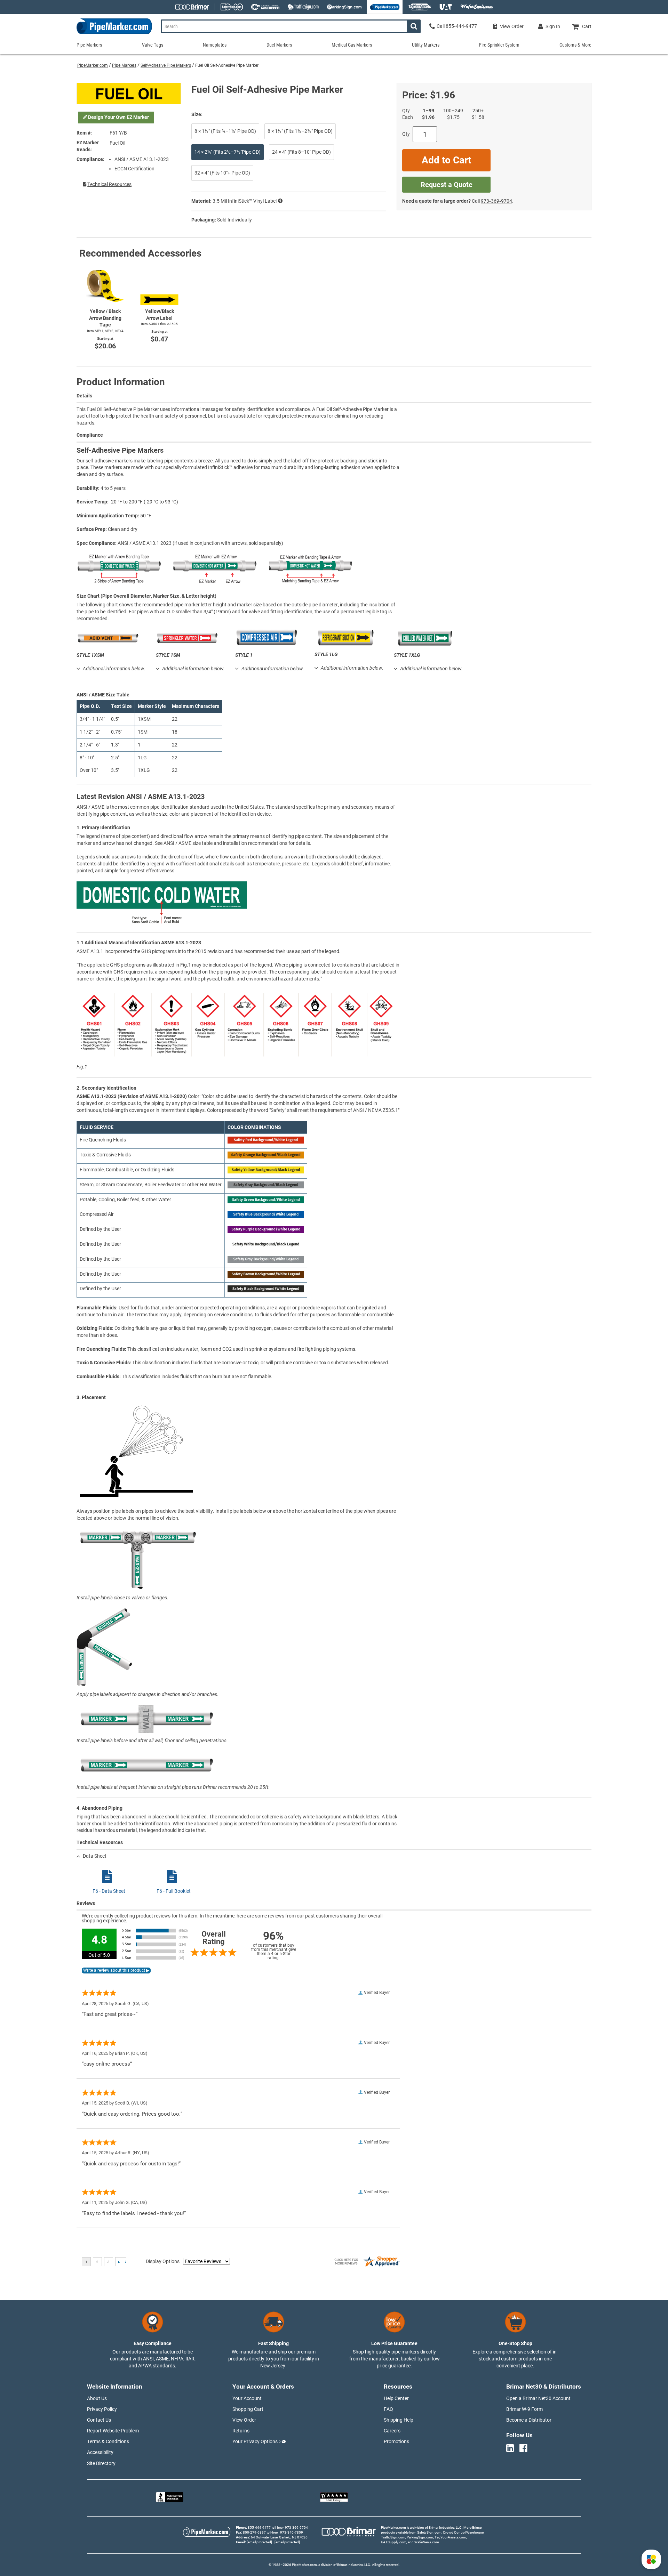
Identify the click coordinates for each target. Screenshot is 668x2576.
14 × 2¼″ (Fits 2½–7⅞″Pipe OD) (228, 152)
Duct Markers (279, 45)
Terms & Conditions (108, 2441)
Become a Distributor (529, 2420)
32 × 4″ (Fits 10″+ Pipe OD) (222, 173)
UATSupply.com (394, 2542)
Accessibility (100, 2452)
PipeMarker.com (93, 65)
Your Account (247, 2398)
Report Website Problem (113, 2431)
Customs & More (575, 45)
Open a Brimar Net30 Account (538, 2398)
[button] (651, 2559)
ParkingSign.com (420, 2537)
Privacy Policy (102, 2409)
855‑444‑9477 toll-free (265, 2527)
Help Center (396, 2398)
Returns (241, 2431)
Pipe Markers (124, 65)
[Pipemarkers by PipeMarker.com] (114, 34)
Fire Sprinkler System (499, 45)
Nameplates (215, 45)
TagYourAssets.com (450, 2537)
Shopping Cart (248, 2409)
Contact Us (99, 2420)
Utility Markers (426, 45)
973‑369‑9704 (496, 201)
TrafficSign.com (393, 2537)
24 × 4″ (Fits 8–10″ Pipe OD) (301, 152)
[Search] (414, 26)
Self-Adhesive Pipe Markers (166, 65)
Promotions (396, 2441)
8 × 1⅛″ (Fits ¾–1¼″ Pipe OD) (225, 131)
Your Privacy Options (255, 2441)
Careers (392, 2431)
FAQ (388, 2409)
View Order (244, 2420)
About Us (97, 2398)
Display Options (163, 2261)
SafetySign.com (429, 2532)
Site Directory (101, 2463)
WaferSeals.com (427, 2542)
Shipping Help (399, 2420)
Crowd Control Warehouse (463, 2532)
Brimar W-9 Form (524, 2409)
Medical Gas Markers (352, 45)
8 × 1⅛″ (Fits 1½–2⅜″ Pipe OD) (300, 131)
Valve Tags (153, 45)
